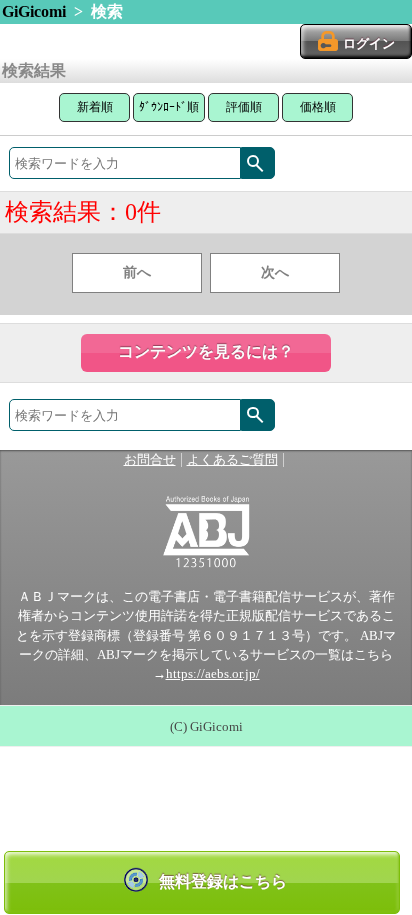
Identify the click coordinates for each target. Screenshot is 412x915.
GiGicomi (34, 11)
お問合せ (150, 460)
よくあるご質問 (232, 460)
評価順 (244, 107)
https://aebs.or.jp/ (213, 674)
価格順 (318, 107)
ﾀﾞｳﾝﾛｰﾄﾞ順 (169, 107)
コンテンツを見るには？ (206, 351)
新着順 (95, 107)
